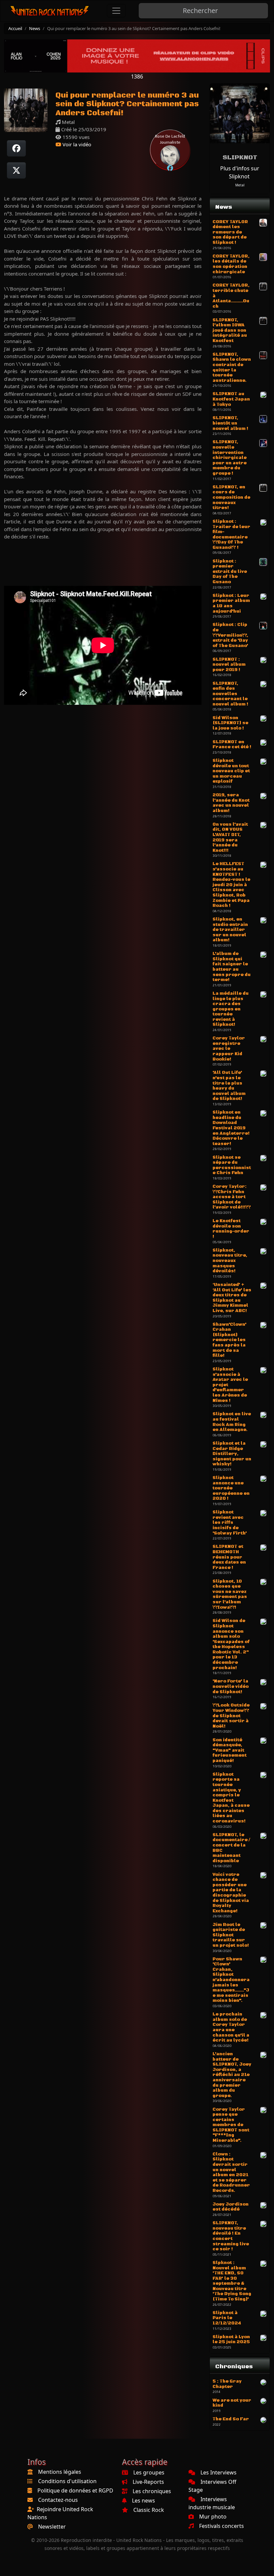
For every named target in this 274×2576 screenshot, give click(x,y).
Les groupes (149, 2472)
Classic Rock (149, 2510)
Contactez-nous (58, 2500)
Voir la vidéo (76, 144)
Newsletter (52, 2527)
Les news (144, 2501)
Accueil (15, 28)
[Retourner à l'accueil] (50, 11)
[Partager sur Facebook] (16, 148)
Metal (240, 185)
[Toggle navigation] (116, 11)
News (35, 28)
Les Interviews (219, 2472)
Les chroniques (152, 2491)
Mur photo (213, 2517)
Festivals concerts (222, 2526)
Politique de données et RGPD (75, 2490)
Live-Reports (148, 2482)
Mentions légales (60, 2472)
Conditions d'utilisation (67, 2481)
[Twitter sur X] (16, 170)
